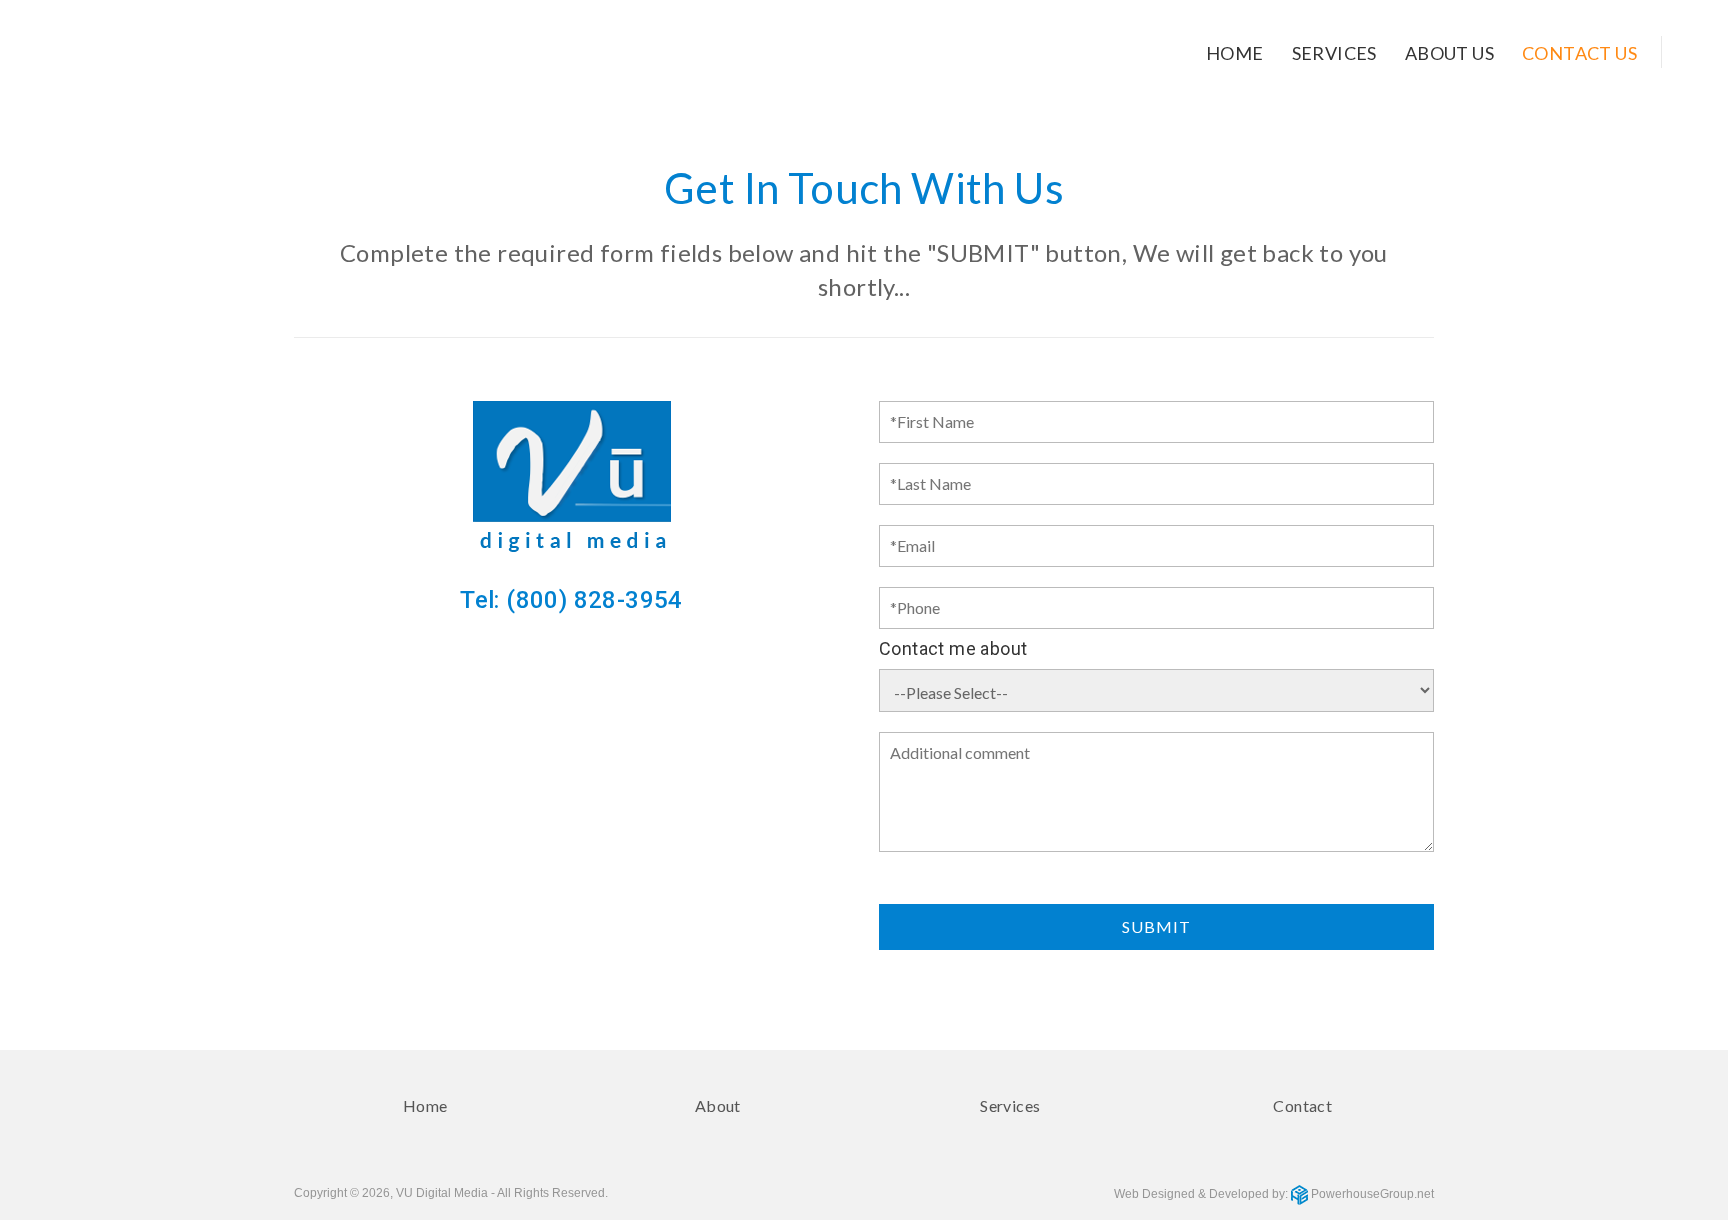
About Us (1449, 53)
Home (1235, 53)
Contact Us (1579, 53)
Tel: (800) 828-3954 (571, 600)
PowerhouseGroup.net (1371, 1194)
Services (1334, 53)
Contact (1302, 1105)
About (718, 1105)
